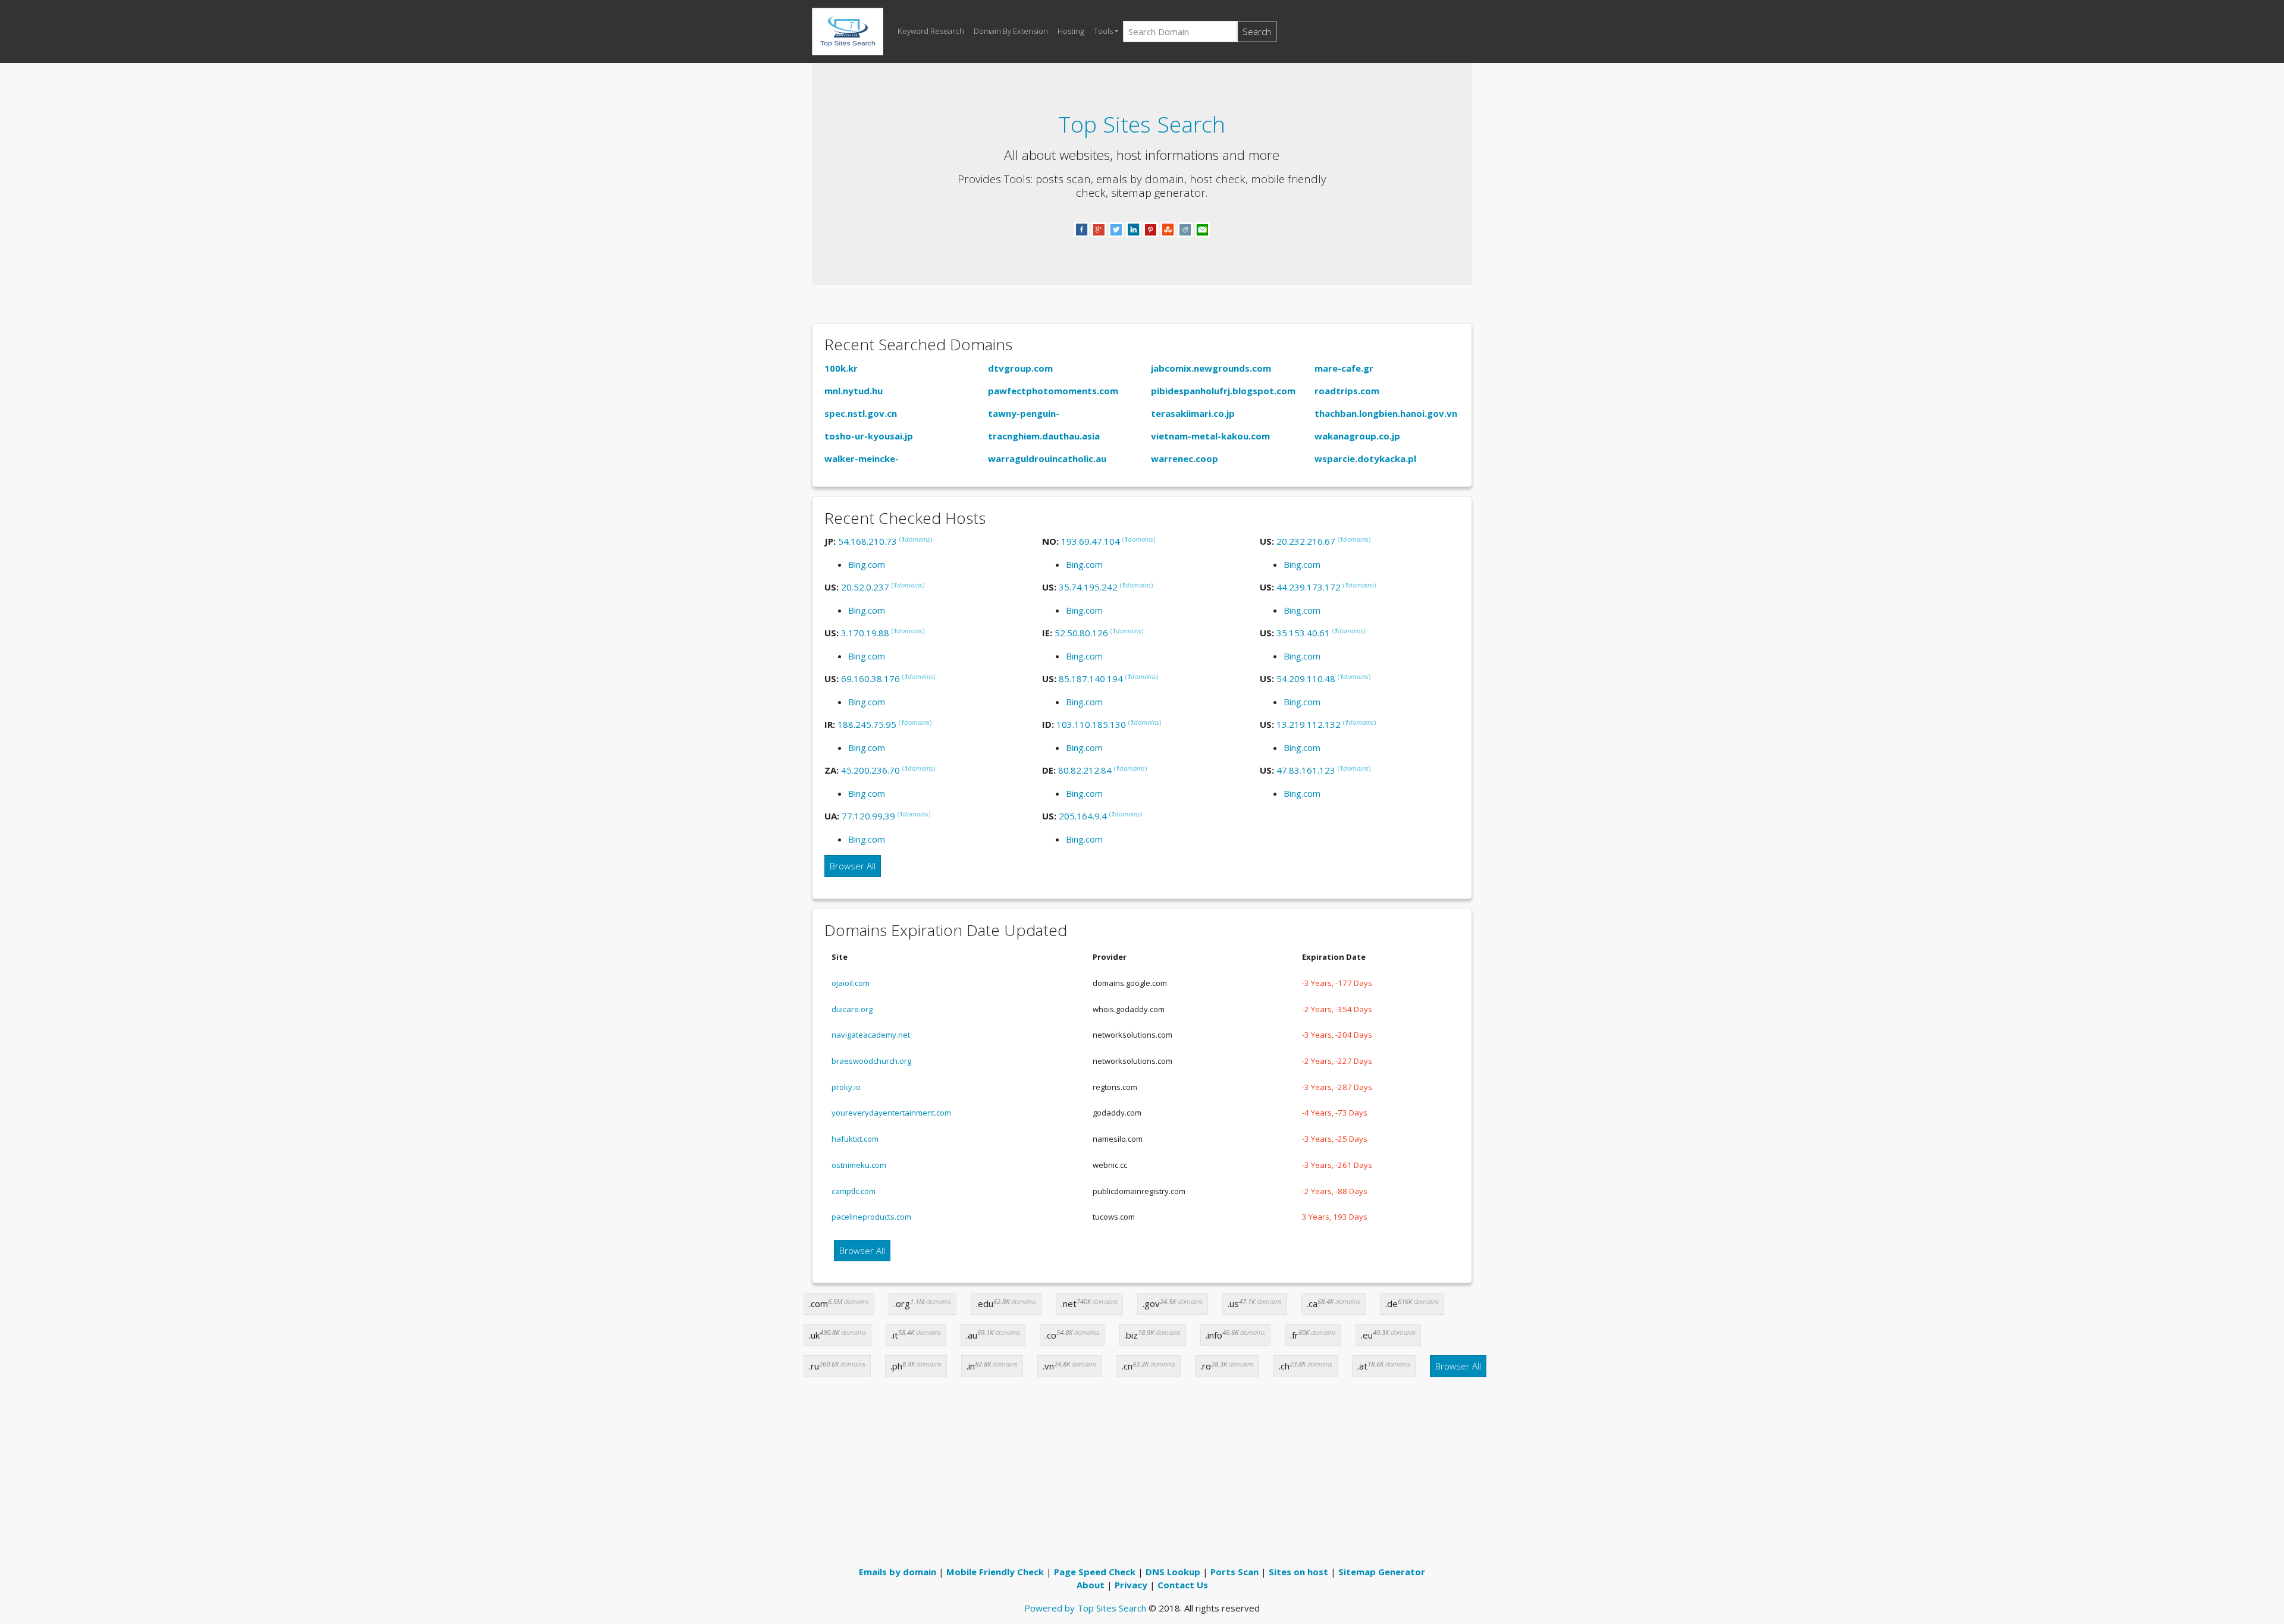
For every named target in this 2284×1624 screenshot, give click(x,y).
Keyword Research (931, 31)
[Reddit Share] (1185, 229)
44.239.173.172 (1309, 587)
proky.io (846, 1087)
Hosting (1071, 31)
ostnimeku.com (859, 1165)
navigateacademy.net (871, 1035)
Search (1257, 32)
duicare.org (852, 1009)
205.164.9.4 (1083, 816)
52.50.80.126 (1081, 633)
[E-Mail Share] (1202, 229)
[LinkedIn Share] (1133, 229)
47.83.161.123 (1306, 770)
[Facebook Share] (1082, 229)
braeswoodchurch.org (871, 1061)
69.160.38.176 (870, 679)
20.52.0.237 (865, 587)
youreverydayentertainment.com (891, 1113)
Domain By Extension (1011, 31)
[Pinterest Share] (1151, 229)
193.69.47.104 (1091, 541)
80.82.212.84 (1085, 770)
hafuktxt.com (855, 1139)
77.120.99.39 (868, 816)
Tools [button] (1103, 31)
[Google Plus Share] (1099, 229)
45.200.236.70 (870, 770)
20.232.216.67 (1306, 541)
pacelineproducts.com (871, 1217)
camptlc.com (854, 1191)
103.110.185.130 (1091, 724)
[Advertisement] (1142, 1476)
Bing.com (867, 564)
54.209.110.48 (1306, 679)
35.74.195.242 (1088, 587)
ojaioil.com (851, 983)
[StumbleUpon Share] (1168, 229)
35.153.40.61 (1303, 633)
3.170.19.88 (865, 633)
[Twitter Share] (1116, 229)
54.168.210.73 (868, 541)
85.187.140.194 (1091, 679)
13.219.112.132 (1309, 724)
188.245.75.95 (867, 724)
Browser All (853, 866)
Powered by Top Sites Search (1085, 1608)
